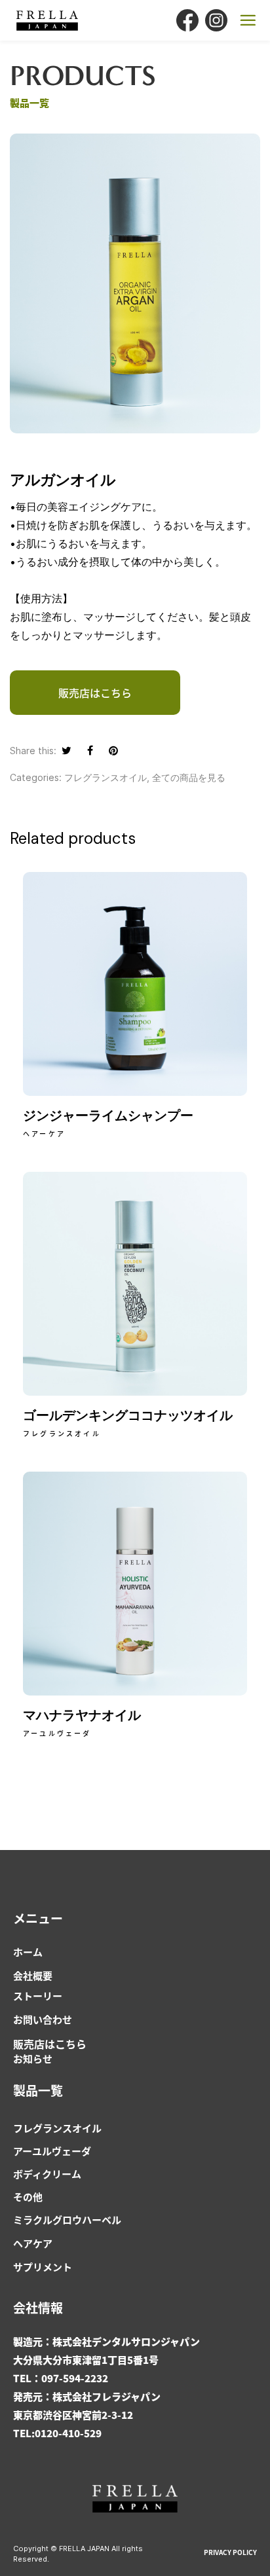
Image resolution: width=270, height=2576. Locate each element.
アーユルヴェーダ (52, 2151)
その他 (28, 2197)
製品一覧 (38, 2090)
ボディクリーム (47, 2174)
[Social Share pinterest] (113, 750)
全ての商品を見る (189, 777)
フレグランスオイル (106, 777)
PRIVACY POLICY (230, 2552)
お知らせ (33, 2059)
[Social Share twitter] (67, 750)
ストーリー (38, 1996)
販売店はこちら (50, 2044)
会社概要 (33, 1975)
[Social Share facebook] (90, 750)
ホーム (28, 1952)
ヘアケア (33, 2243)
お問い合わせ (43, 2019)
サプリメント (43, 2267)
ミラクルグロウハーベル (67, 2220)
